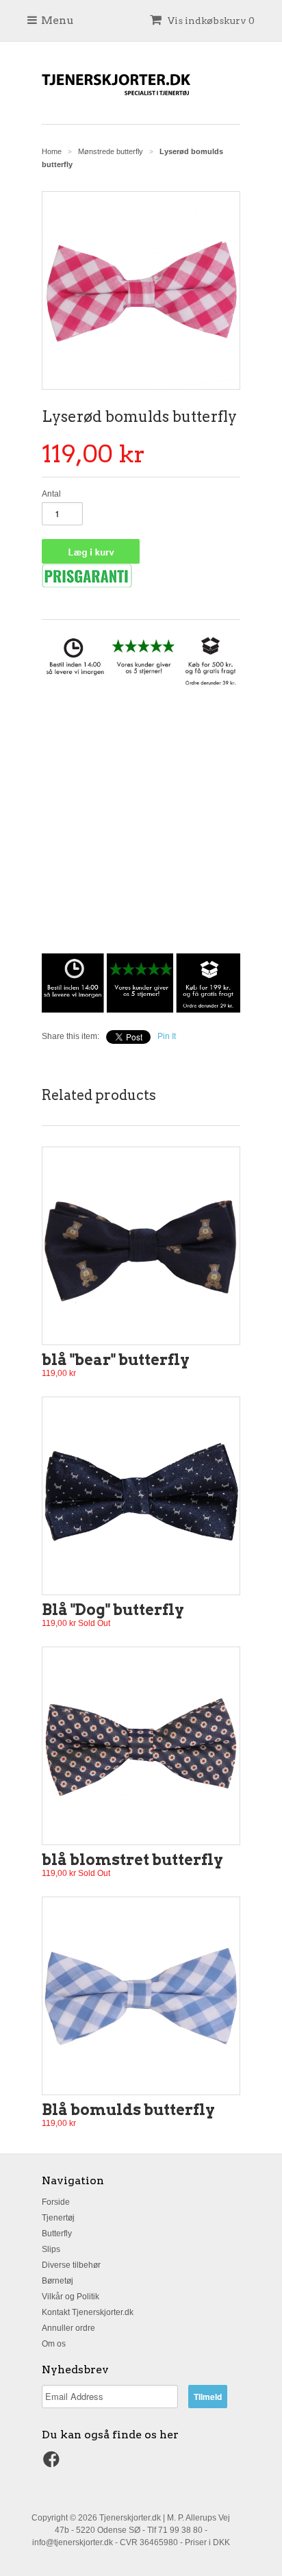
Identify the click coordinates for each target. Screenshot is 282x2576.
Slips (51, 2249)
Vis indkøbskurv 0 (210, 21)
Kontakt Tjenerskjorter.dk (88, 2312)
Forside (56, 2202)
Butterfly (57, 2234)
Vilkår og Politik (70, 2297)
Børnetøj (57, 2281)
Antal (51, 494)
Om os (54, 2344)
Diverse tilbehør (71, 2265)
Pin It (167, 1036)
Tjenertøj (58, 2218)
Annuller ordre (68, 2328)
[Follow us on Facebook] (53, 2464)
